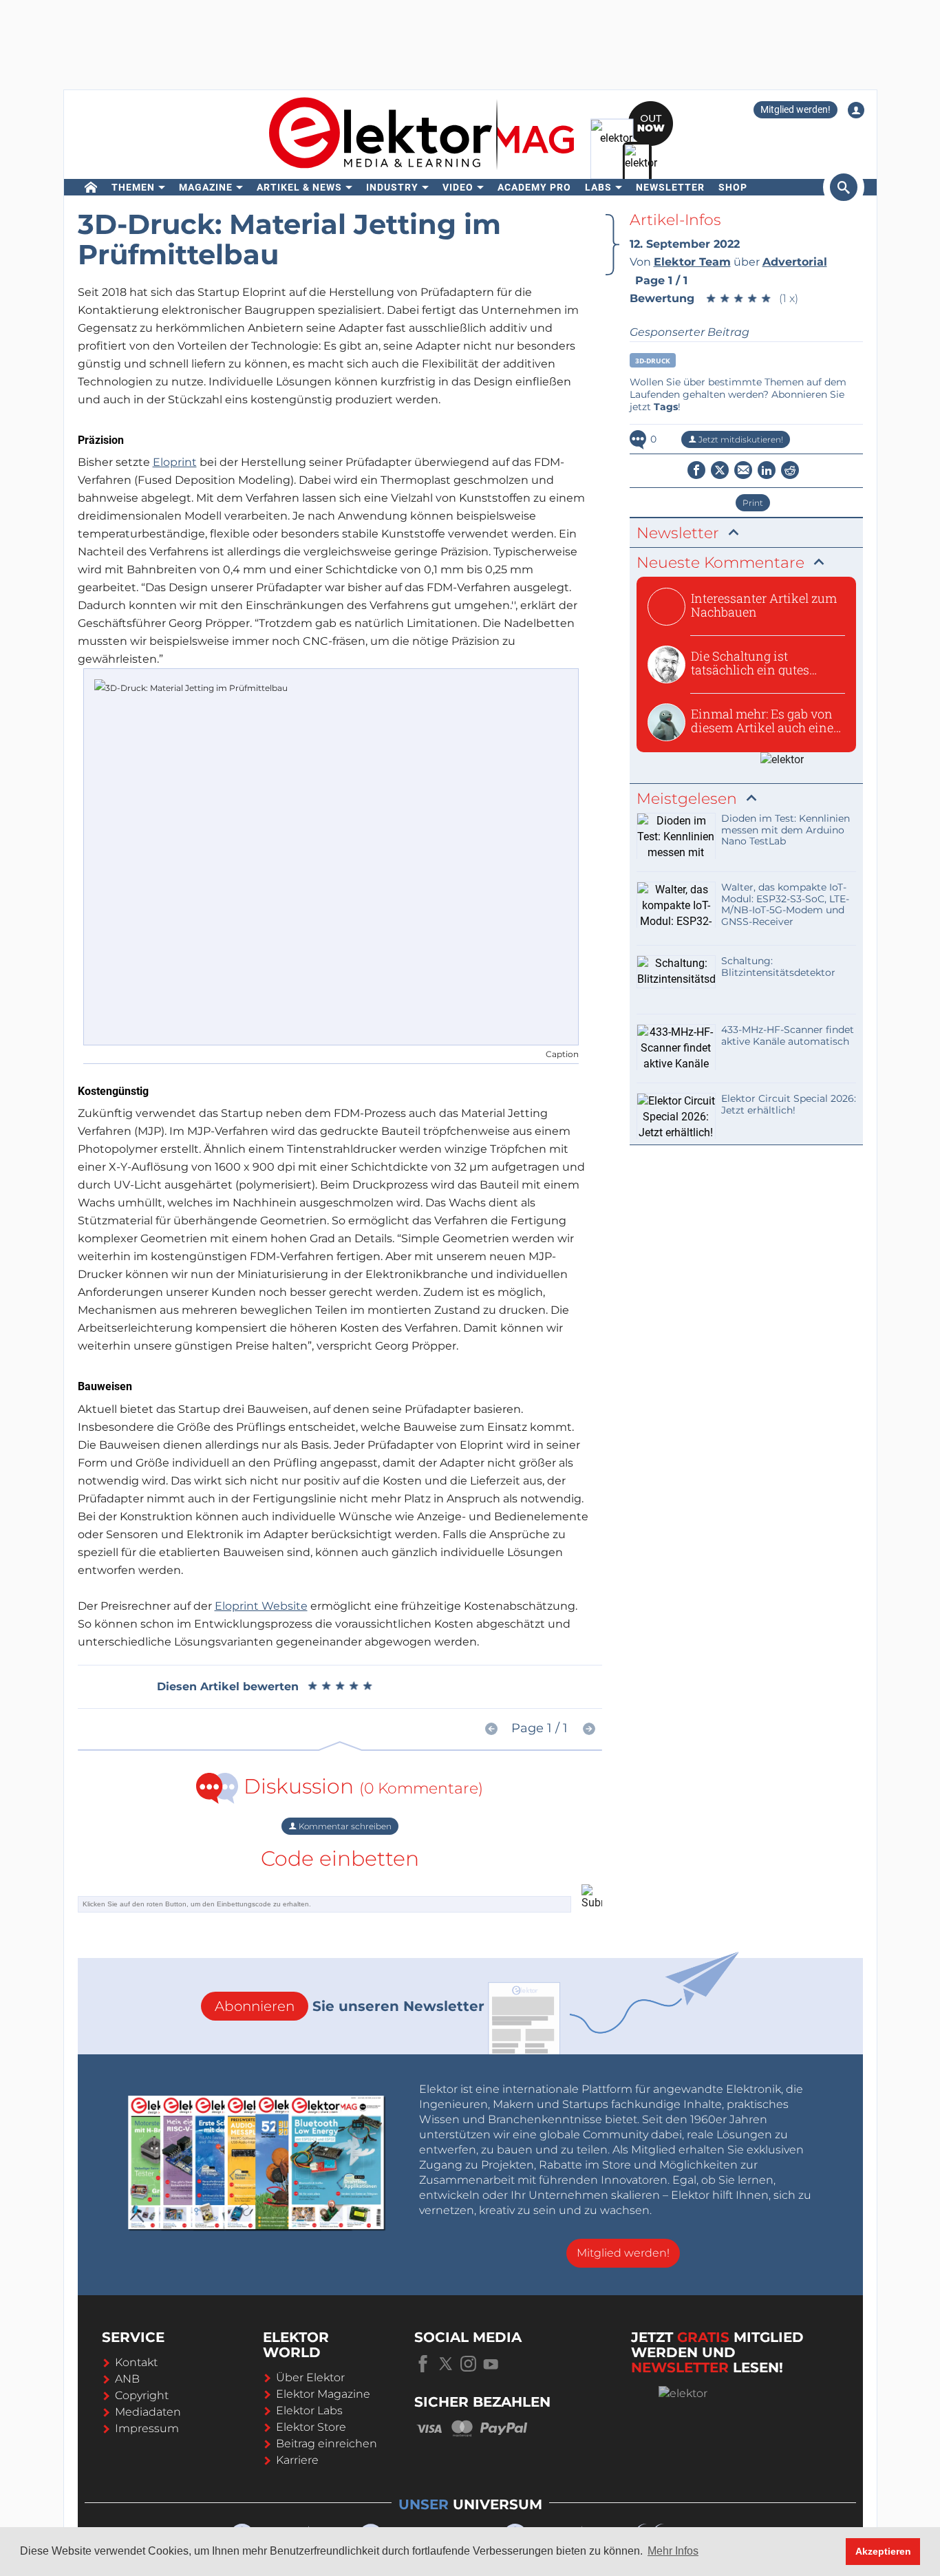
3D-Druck (653, 361)
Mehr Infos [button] (673, 2551)
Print (753, 503)
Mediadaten (148, 2412)
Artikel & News (299, 187)
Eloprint (175, 462)
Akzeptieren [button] (883, 2551)
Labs (598, 187)
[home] (91, 187)
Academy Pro (534, 187)
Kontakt (136, 2362)
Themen (133, 187)
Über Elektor (310, 2377)
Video (458, 187)
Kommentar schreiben (344, 1826)
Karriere (297, 2460)
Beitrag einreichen (327, 2444)
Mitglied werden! (795, 109)
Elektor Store (311, 2427)
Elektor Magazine (323, 2394)
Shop (733, 187)
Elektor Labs (309, 2410)
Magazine (206, 187)
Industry (392, 187)
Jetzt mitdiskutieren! (740, 439)
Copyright (142, 2395)
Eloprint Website (261, 1606)
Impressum (147, 2428)
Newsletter (670, 187)
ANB (127, 2379)
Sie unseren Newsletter (350, 2006)
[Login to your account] (856, 110)
